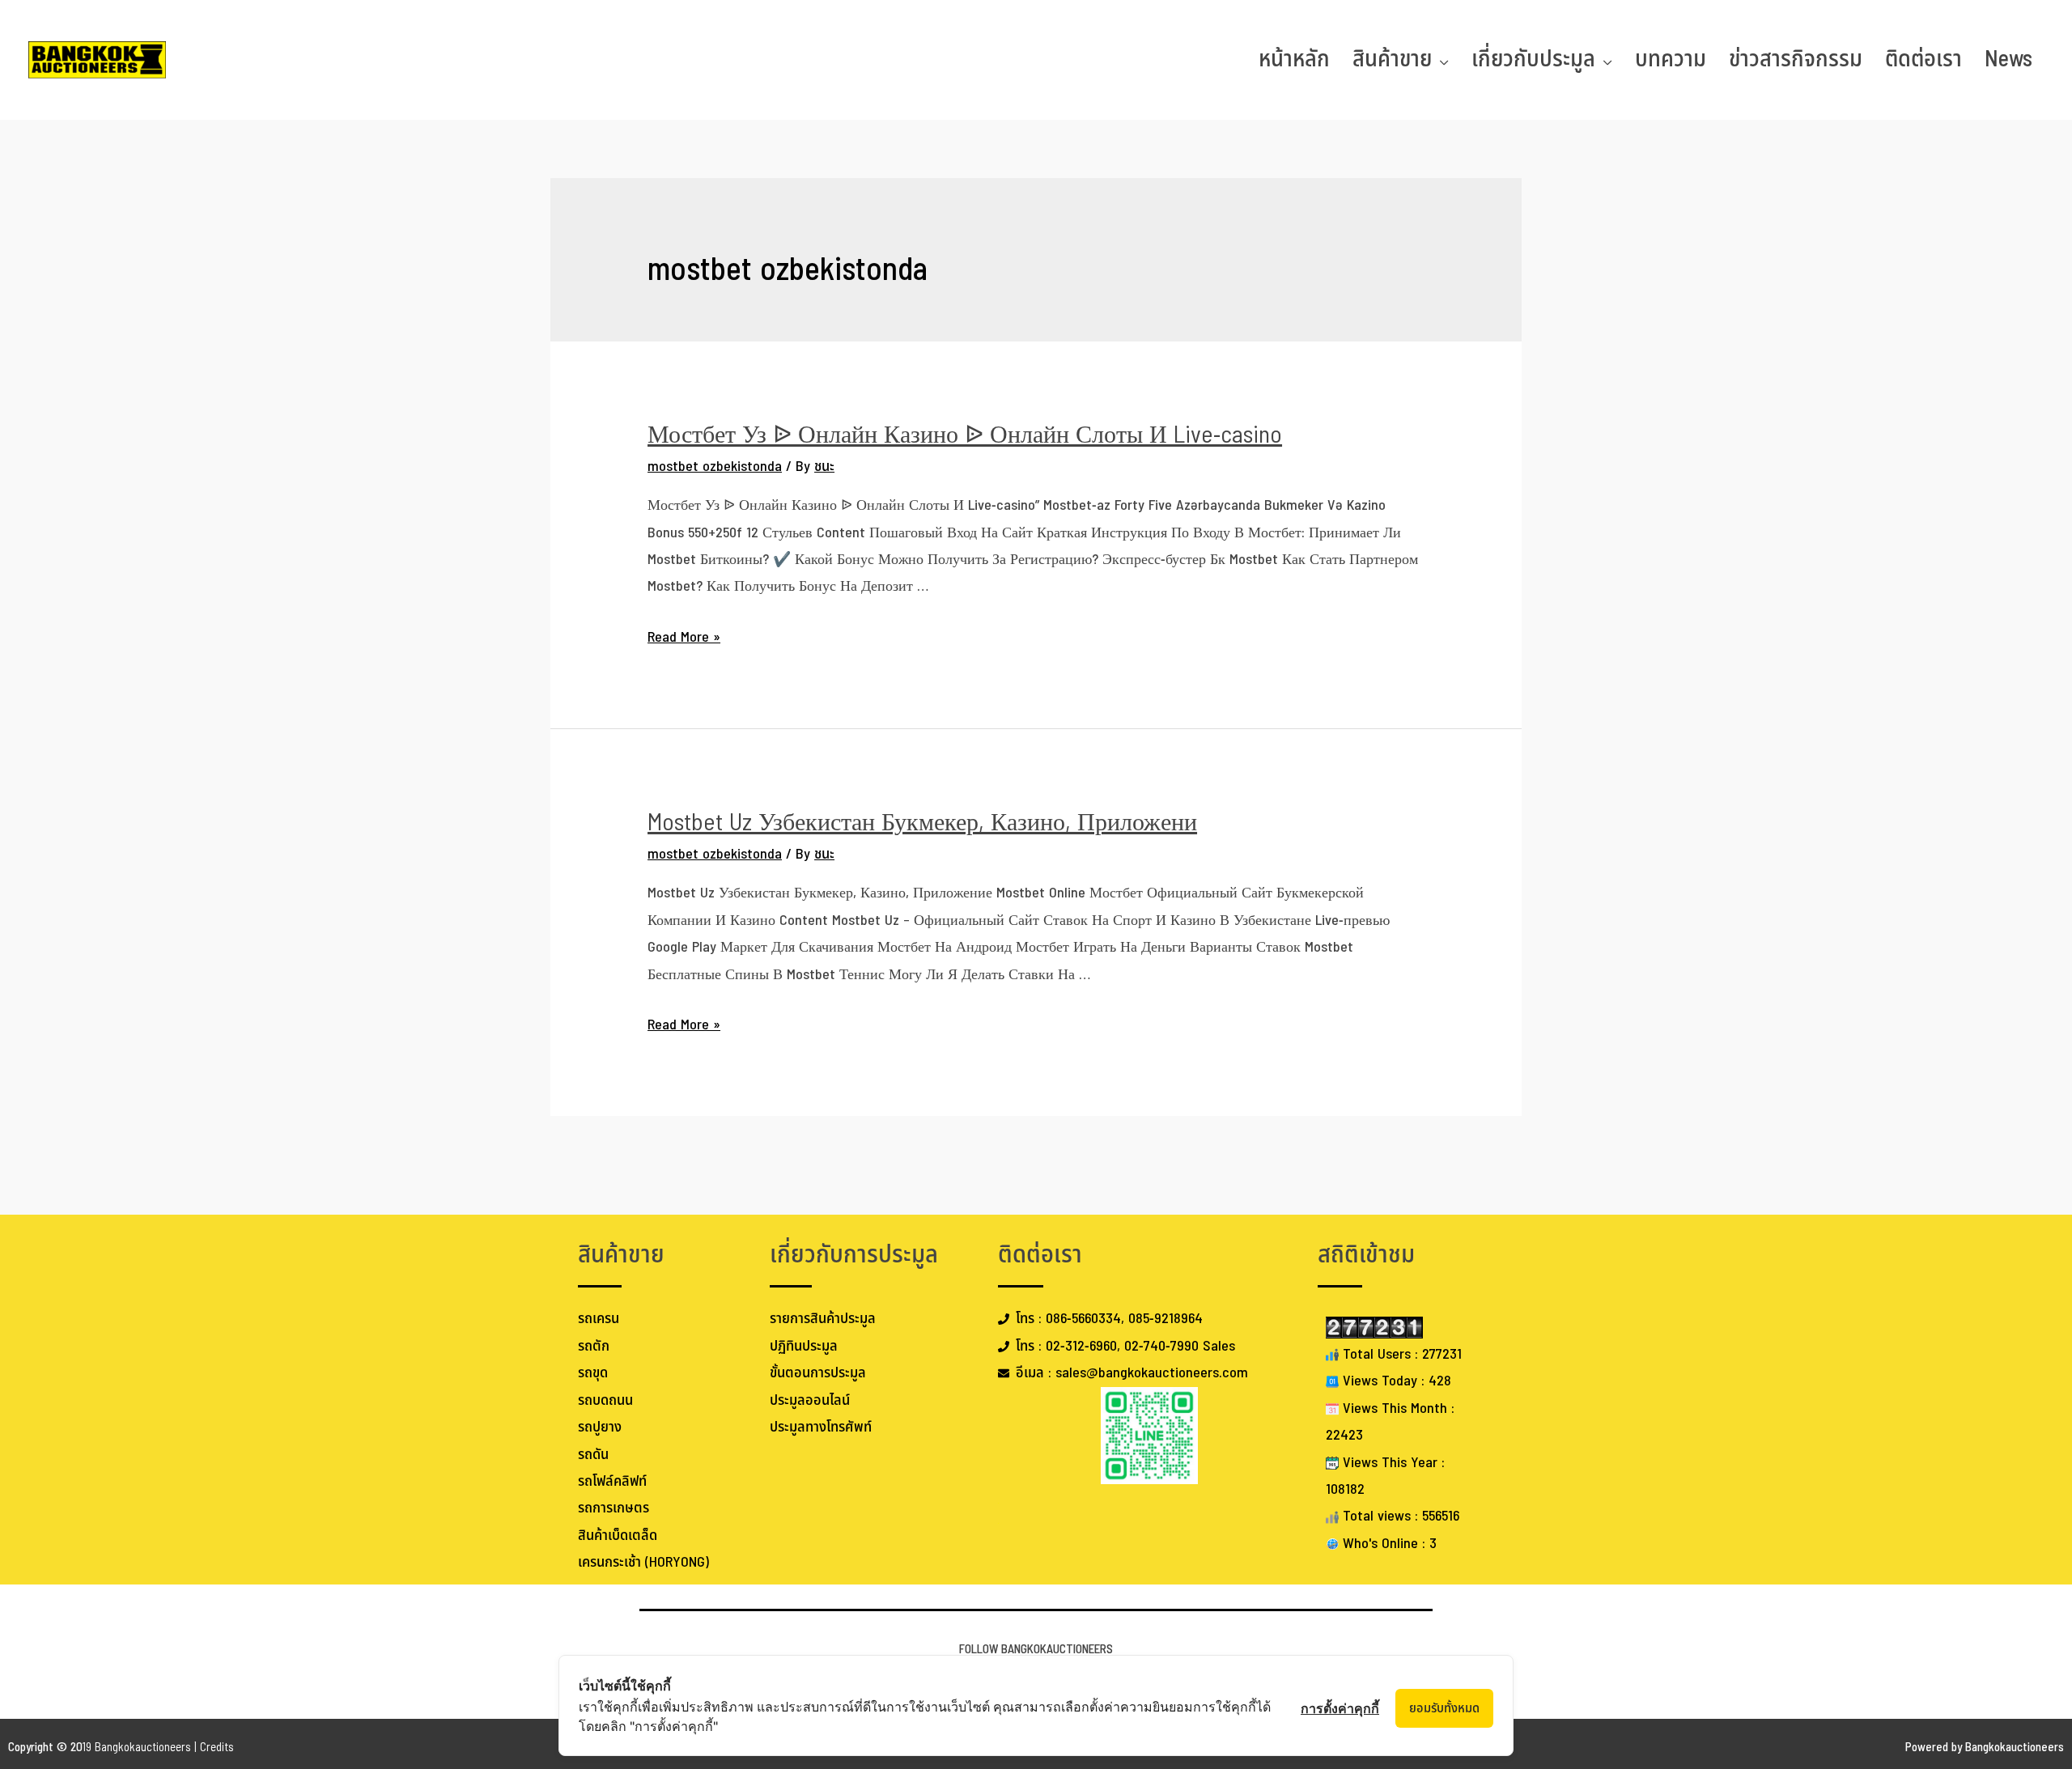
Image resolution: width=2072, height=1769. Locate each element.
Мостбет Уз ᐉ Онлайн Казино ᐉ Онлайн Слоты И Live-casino (965, 435)
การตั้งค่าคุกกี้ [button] (1340, 1708)
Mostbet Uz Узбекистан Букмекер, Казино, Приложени (922, 823)
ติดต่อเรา (1923, 59)
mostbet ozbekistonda (715, 467)
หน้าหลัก (1294, 59)
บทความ (1671, 59)
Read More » (684, 637)
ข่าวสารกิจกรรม (1796, 59)
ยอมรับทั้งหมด (1444, 1708)
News (2008, 59)
